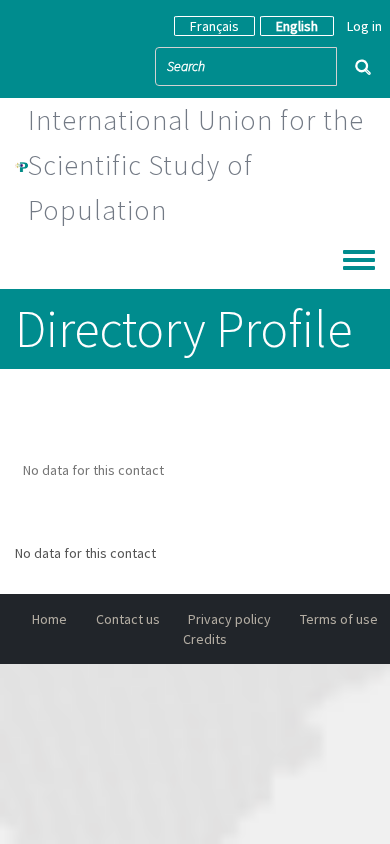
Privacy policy (229, 619)
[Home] (21, 165)
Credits (205, 639)
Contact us (128, 619)
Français (214, 26)
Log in (364, 26)
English (297, 26)
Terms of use (339, 619)
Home (49, 619)
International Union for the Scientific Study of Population (196, 165)
